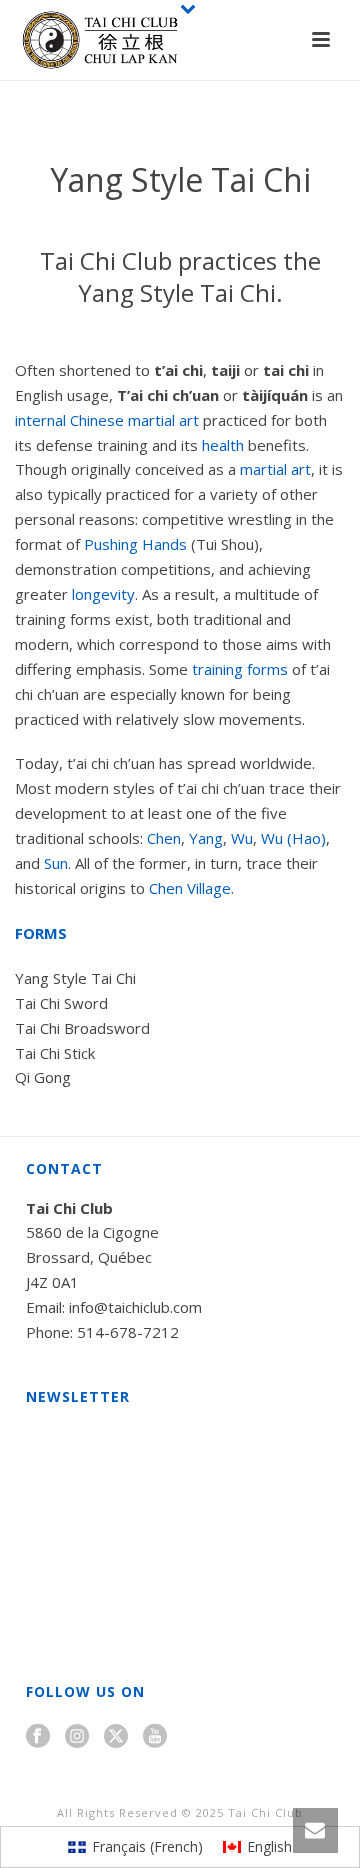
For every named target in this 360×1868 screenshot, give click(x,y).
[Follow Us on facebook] (38, 1737)
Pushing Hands (135, 544)
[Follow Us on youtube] (155, 1737)
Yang (206, 838)
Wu (242, 838)
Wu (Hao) (293, 838)
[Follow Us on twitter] (116, 1737)
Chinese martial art (134, 420)
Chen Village (190, 888)
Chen (164, 838)
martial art (275, 469)
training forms (240, 669)
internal (40, 420)
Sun (56, 863)
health (223, 445)
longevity (103, 594)
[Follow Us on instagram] (77, 1737)
